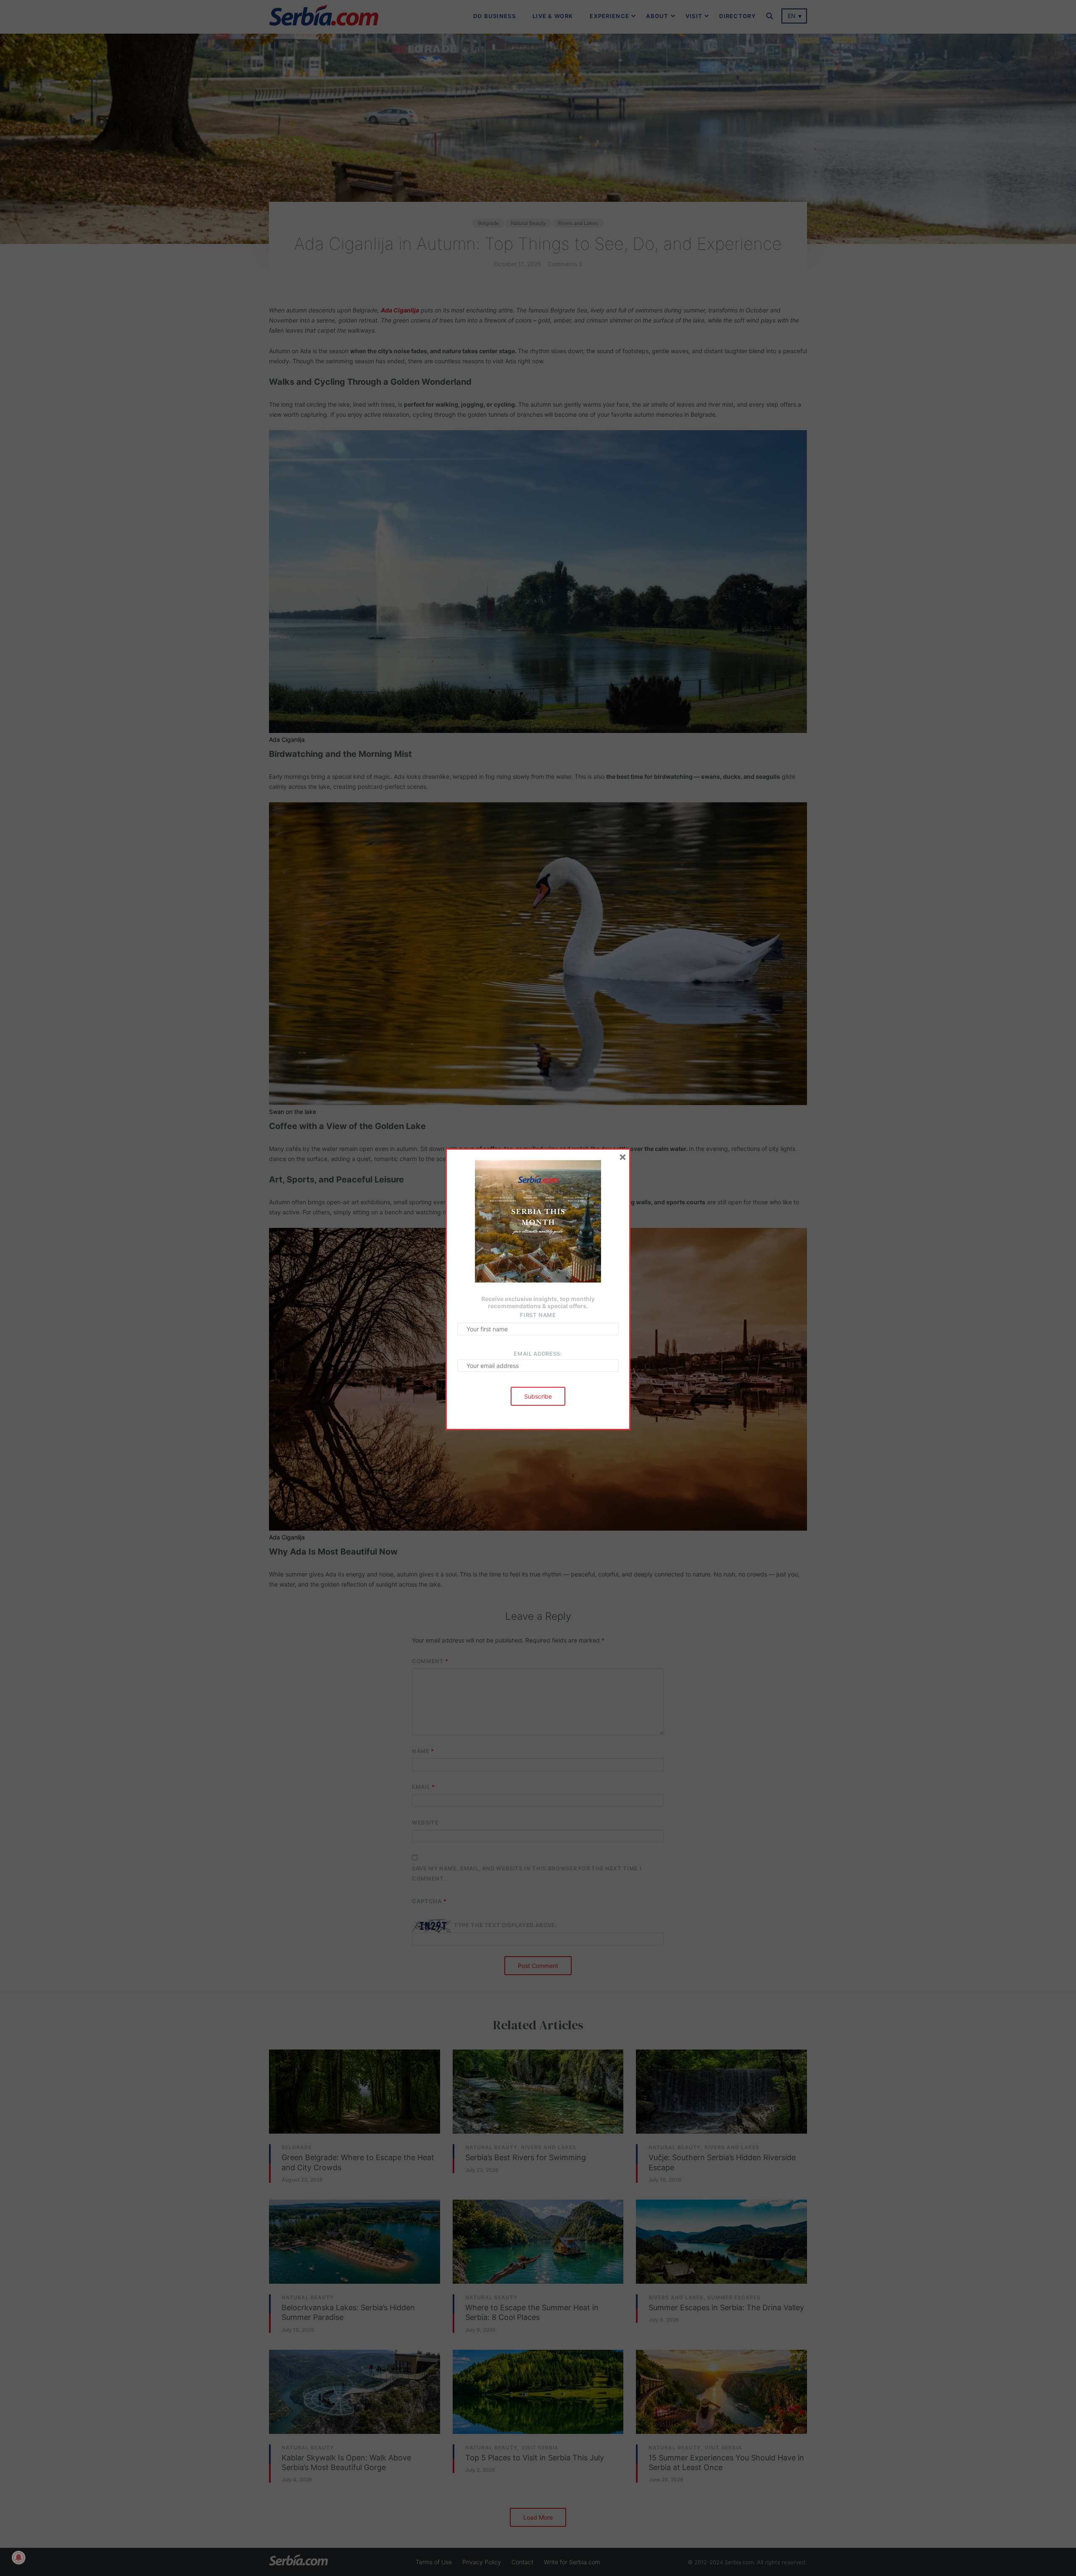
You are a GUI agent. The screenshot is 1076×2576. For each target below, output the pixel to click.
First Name (538, 1315)
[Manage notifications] (18, 2557)
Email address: (538, 1354)
